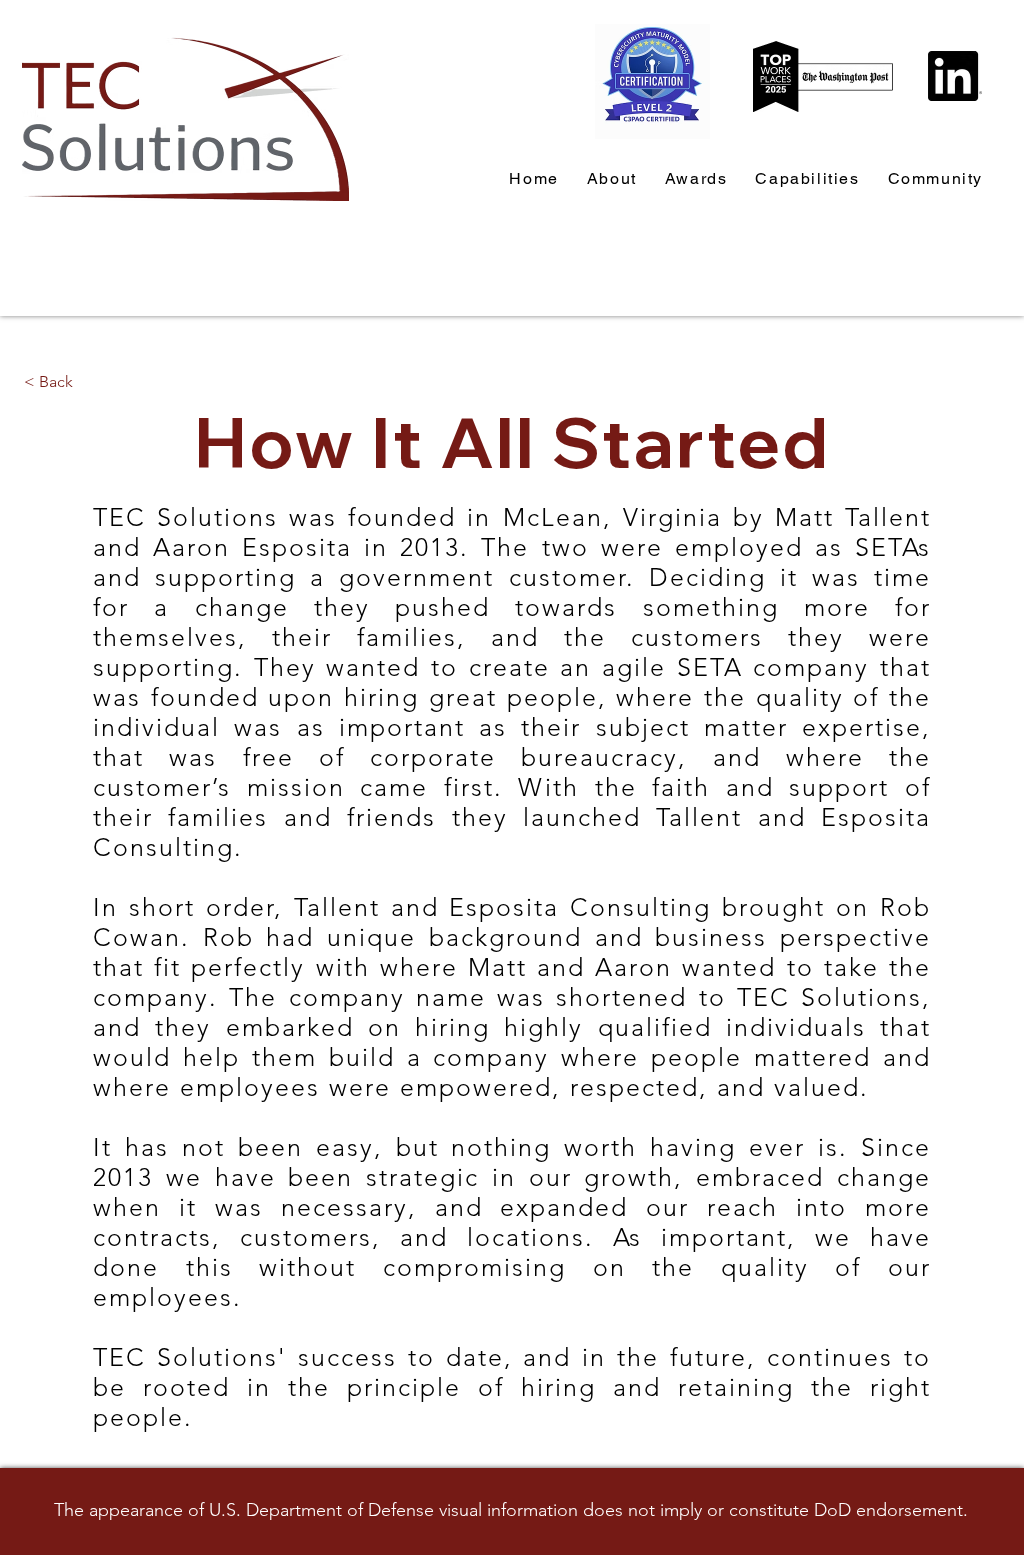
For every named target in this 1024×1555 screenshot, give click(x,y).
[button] (935, 179)
